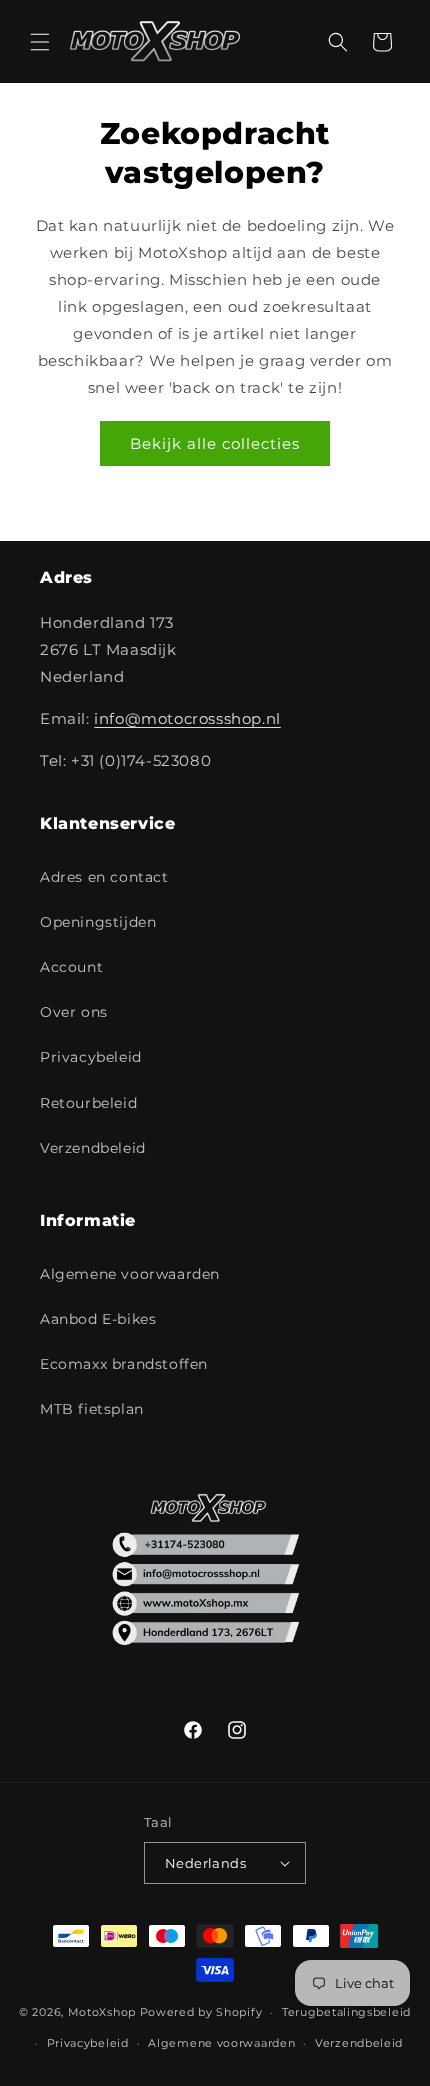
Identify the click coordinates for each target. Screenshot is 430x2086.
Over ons (74, 1012)
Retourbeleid (88, 1103)
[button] (40, 42)
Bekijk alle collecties (215, 443)
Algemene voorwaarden (130, 1274)
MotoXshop (102, 2012)
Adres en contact (104, 877)
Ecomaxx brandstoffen (124, 1364)
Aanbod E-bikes (98, 1319)
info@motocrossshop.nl (187, 718)
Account (71, 967)
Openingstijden (98, 922)
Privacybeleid (91, 1057)
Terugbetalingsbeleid (346, 2012)
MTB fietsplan (92, 1409)
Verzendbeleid (93, 1148)
